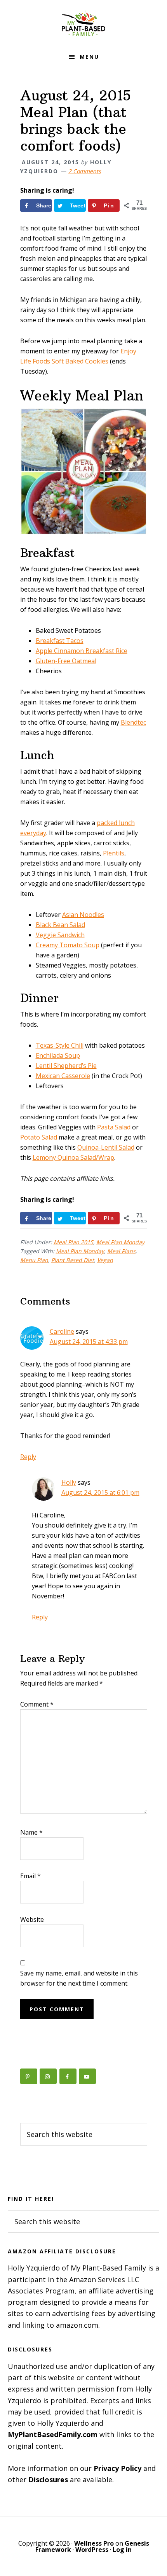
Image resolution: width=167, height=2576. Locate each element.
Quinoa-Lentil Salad (106, 1147)
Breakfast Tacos (60, 641)
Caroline (62, 1331)
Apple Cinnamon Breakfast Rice (82, 651)
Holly (69, 1482)
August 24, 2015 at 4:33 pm (89, 1342)
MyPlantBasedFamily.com (53, 2434)
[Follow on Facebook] (68, 2076)
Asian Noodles (83, 915)
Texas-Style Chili (60, 1045)
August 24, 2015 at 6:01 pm (100, 1493)
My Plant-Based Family (83, 23)
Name (31, 1832)
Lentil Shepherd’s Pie (66, 1066)
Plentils (114, 853)
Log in (122, 2550)
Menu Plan (34, 1260)
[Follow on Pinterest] (29, 2076)
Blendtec (133, 722)
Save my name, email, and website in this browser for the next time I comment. (79, 1978)
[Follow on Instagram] (48, 2076)
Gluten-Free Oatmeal (66, 661)
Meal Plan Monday (120, 1242)
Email (30, 1876)
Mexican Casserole (63, 1076)
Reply (28, 1457)
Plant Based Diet (73, 1260)
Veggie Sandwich (60, 935)
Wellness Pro (94, 2543)
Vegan (105, 1260)
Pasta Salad (114, 1127)
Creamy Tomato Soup (68, 945)
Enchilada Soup (58, 1055)
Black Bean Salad (60, 925)
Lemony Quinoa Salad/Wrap (73, 1157)
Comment (37, 1704)
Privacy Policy (117, 2468)
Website (32, 1919)
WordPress (92, 2550)
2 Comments (85, 171)
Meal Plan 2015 (73, 1242)
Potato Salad (39, 1137)
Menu (89, 57)
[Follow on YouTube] (87, 2076)
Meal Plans (121, 1251)
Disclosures (48, 2479)
